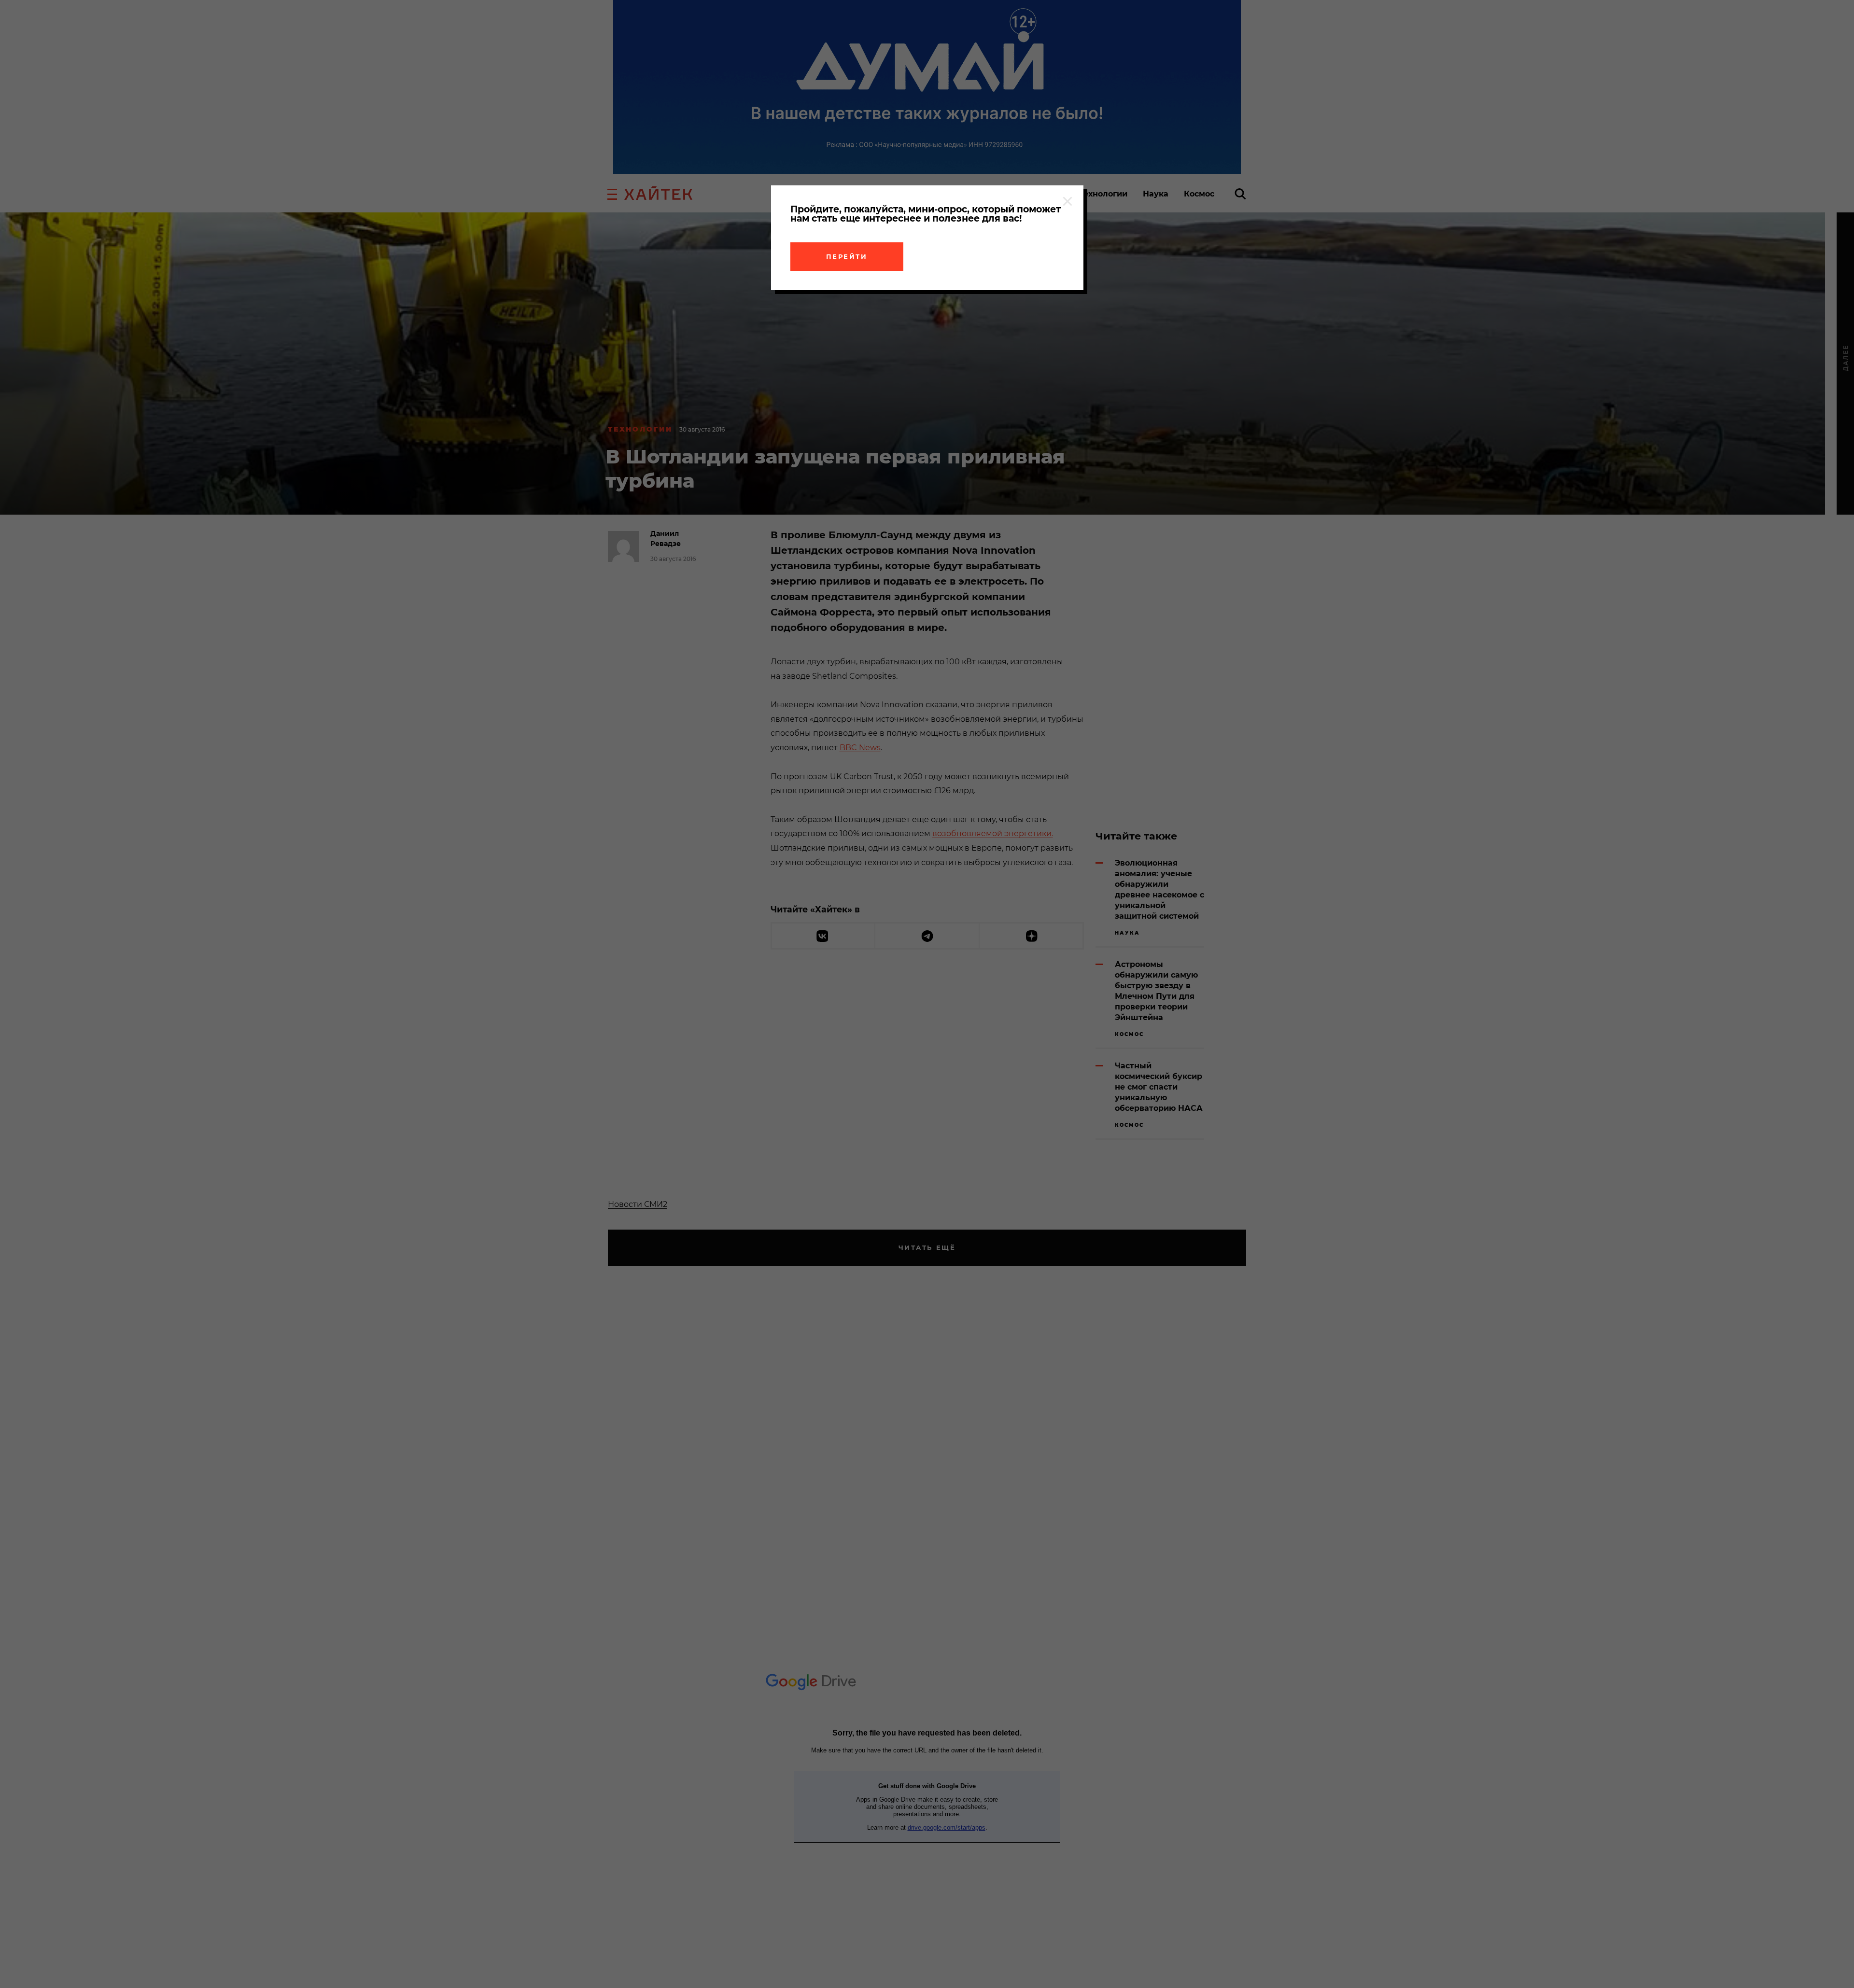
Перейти (847, 256)
